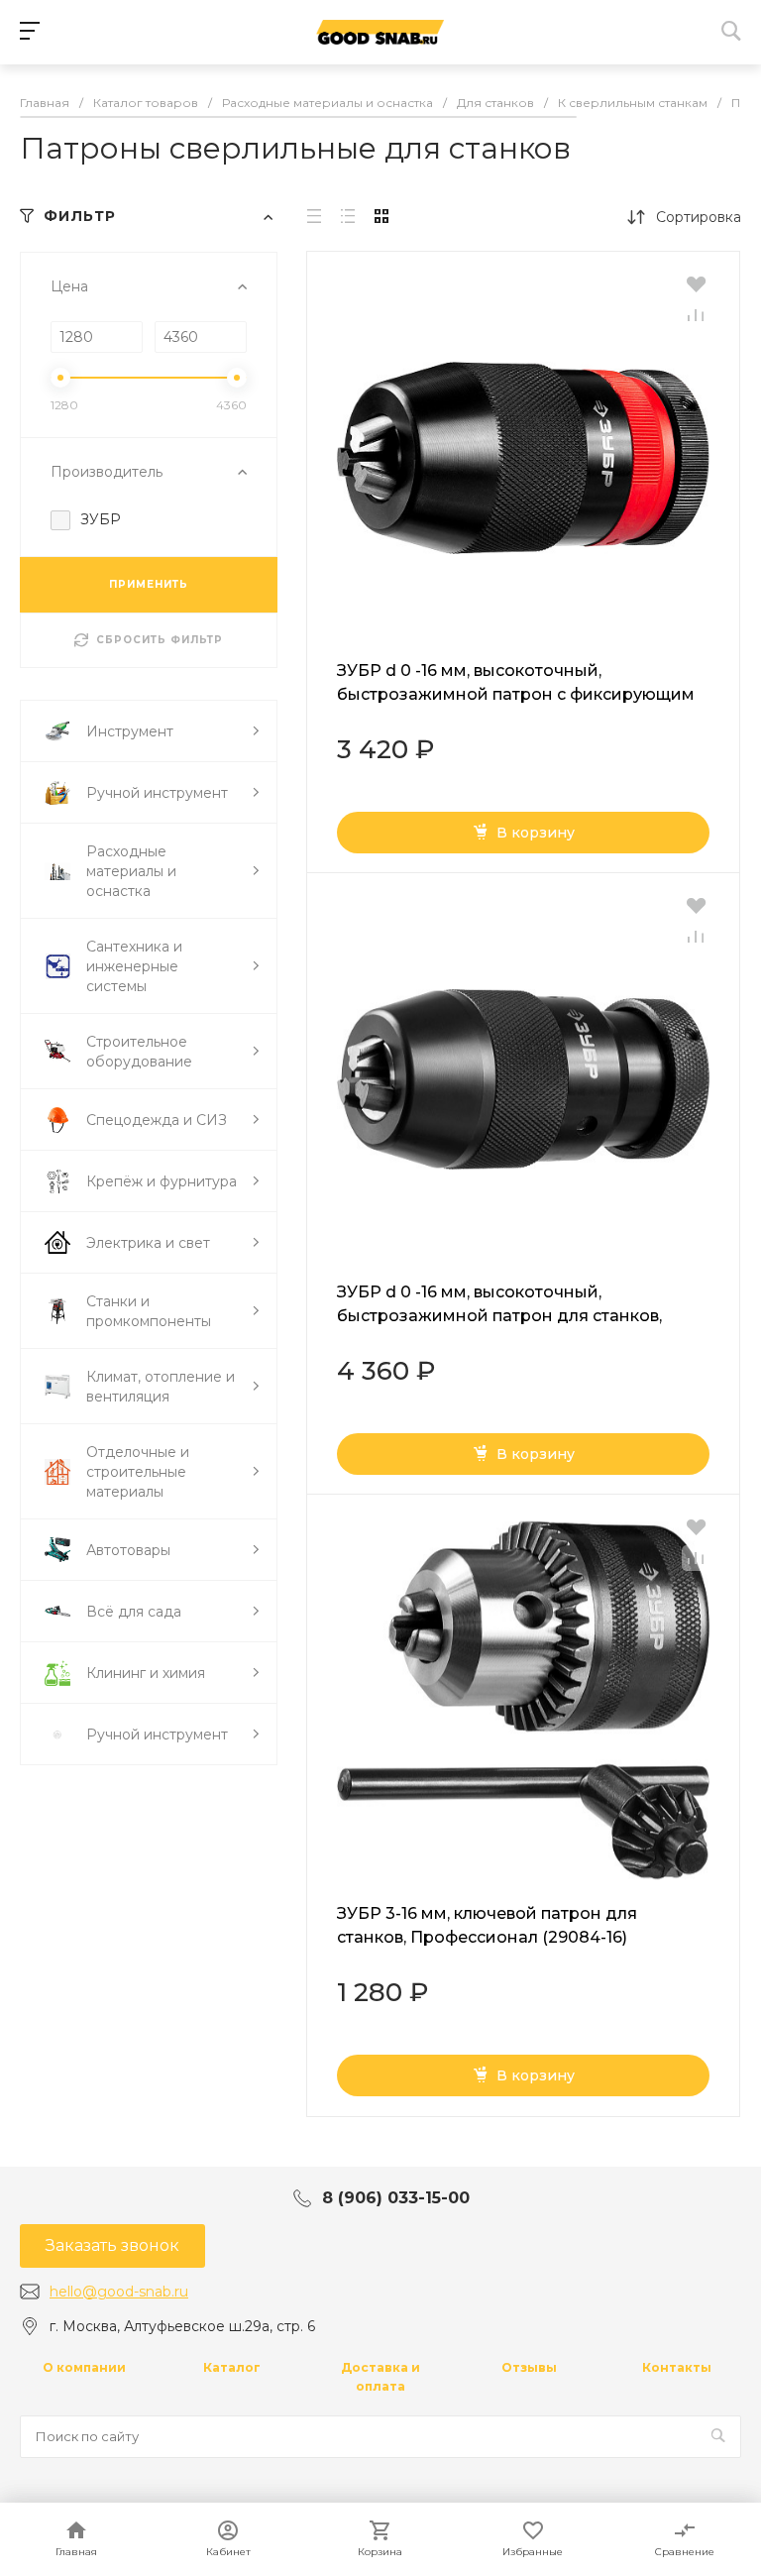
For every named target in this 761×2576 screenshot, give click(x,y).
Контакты (677, 2367)
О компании (84, 2367)
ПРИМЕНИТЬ (149, 584)
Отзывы (529, 2367)
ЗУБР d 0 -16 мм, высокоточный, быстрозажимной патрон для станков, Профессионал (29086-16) (499, 1316)
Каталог (232, 2367)
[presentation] (325, 458)
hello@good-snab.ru (119, 2292)
